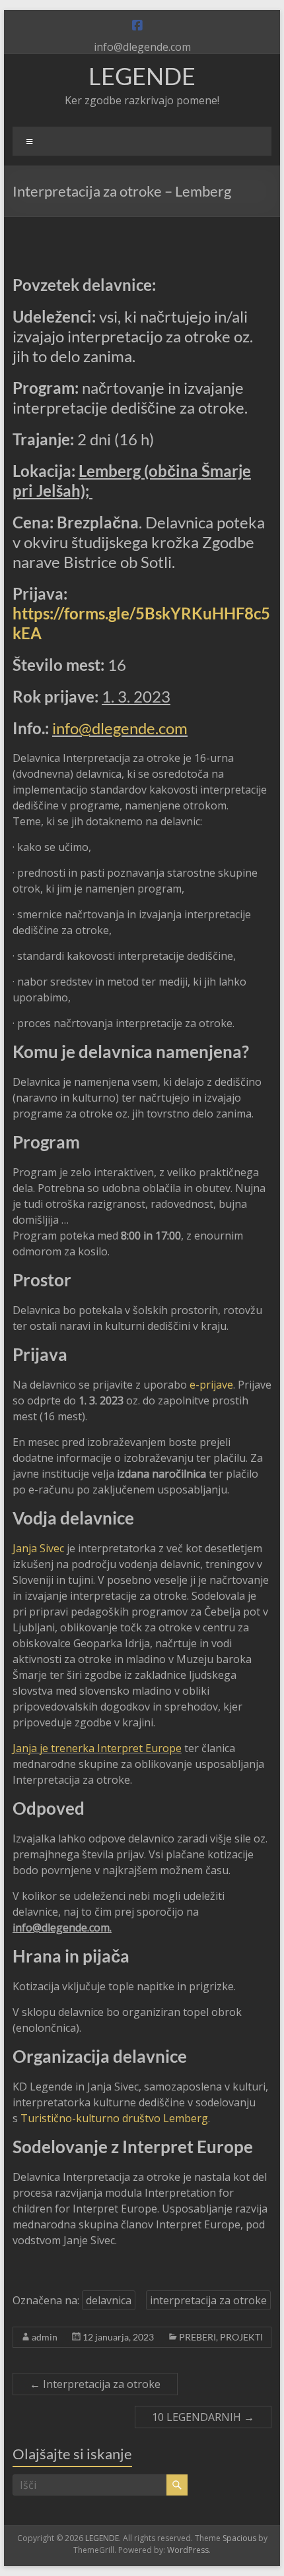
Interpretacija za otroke (95, 2384)
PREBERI (197, 2337)
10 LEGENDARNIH (203, 2417)
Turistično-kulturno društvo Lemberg (114, 2118)
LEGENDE (142, 76)
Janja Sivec (38, 1548)
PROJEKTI (241, 2337)
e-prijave (211, 1385)
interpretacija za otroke (208, 2300)
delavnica (109, 2300)
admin (45, 2337)
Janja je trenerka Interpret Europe (97, 1748)
